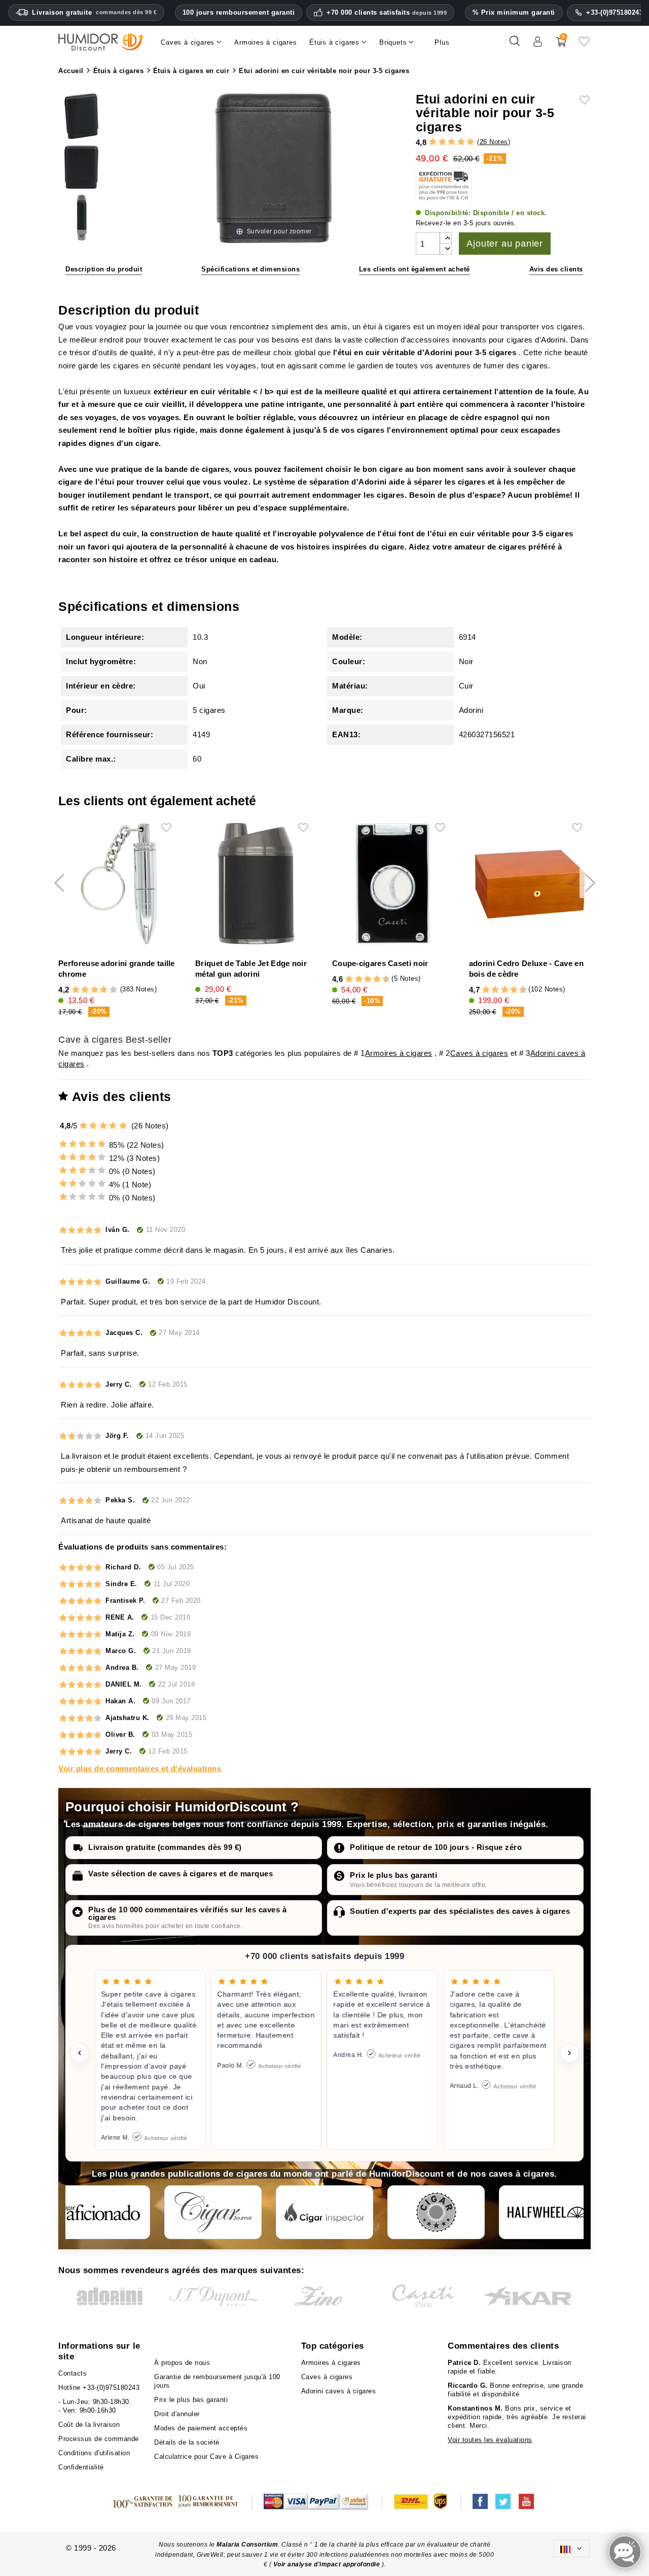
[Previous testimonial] (80, 2053)
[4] (461, 142)
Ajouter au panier (505, 244)
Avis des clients (556, 269)
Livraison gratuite (94, 12)
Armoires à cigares (399, 1053)
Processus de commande (99, 2439)
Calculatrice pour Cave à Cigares (206, 2457)
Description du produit (104, 269)
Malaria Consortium (247, 2545)
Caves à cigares (479, 1053)
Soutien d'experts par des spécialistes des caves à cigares (460, 1911)
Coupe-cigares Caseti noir (380, 963)
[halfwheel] (548, 2212)
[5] (470, 142)
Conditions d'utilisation (94, 2453)
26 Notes (494, 142)
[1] (433, 142)
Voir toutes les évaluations (490, 2440)
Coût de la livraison (89, 2425)
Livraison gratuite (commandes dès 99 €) (165, 1847)
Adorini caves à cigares (339, 2391)
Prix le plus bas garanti (393, 1875)
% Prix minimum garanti (514, 12)
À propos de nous (182, 2363)
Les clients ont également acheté (414, 269)
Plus (442, 42)
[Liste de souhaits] (584, 45)
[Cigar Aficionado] (101, 2212)
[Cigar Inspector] (324, 2212)
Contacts (73, 2373)
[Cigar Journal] (213, 2212)
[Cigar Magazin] (436, 2212)
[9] (382, 980)
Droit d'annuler (177, 2414)
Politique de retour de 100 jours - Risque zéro (436, 1847)
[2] (442, 142)
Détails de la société (187, 2442)
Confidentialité (81, 2467)
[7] (372, 980)
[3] (452, 142)
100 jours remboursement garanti (239, 12)
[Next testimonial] (569, 2053)
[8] (377, 980)
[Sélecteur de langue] (571, 2548)
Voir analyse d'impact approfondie (328, 2564)
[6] (368, 980)
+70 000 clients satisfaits (387, 13)
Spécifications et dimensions (250, 269)
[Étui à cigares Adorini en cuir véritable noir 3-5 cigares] (81, 118)
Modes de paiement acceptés (201, 2428)
